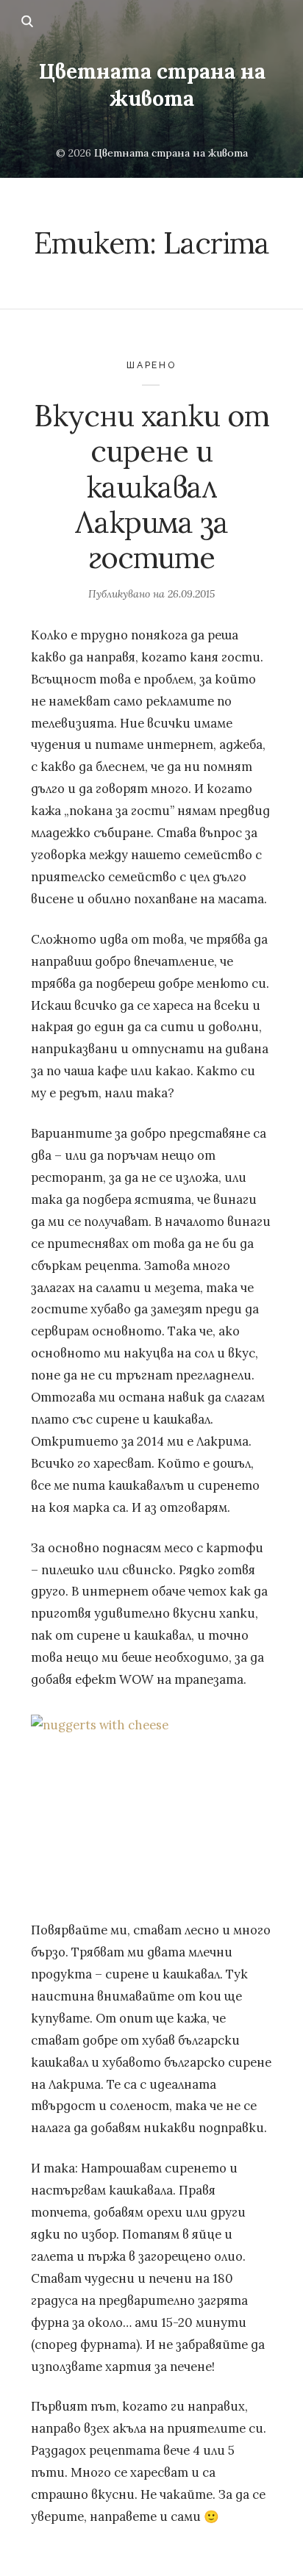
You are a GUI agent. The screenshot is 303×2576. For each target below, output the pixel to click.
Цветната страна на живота (152, 85)
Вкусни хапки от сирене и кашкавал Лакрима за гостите (151, 487)
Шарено (151, 365)
